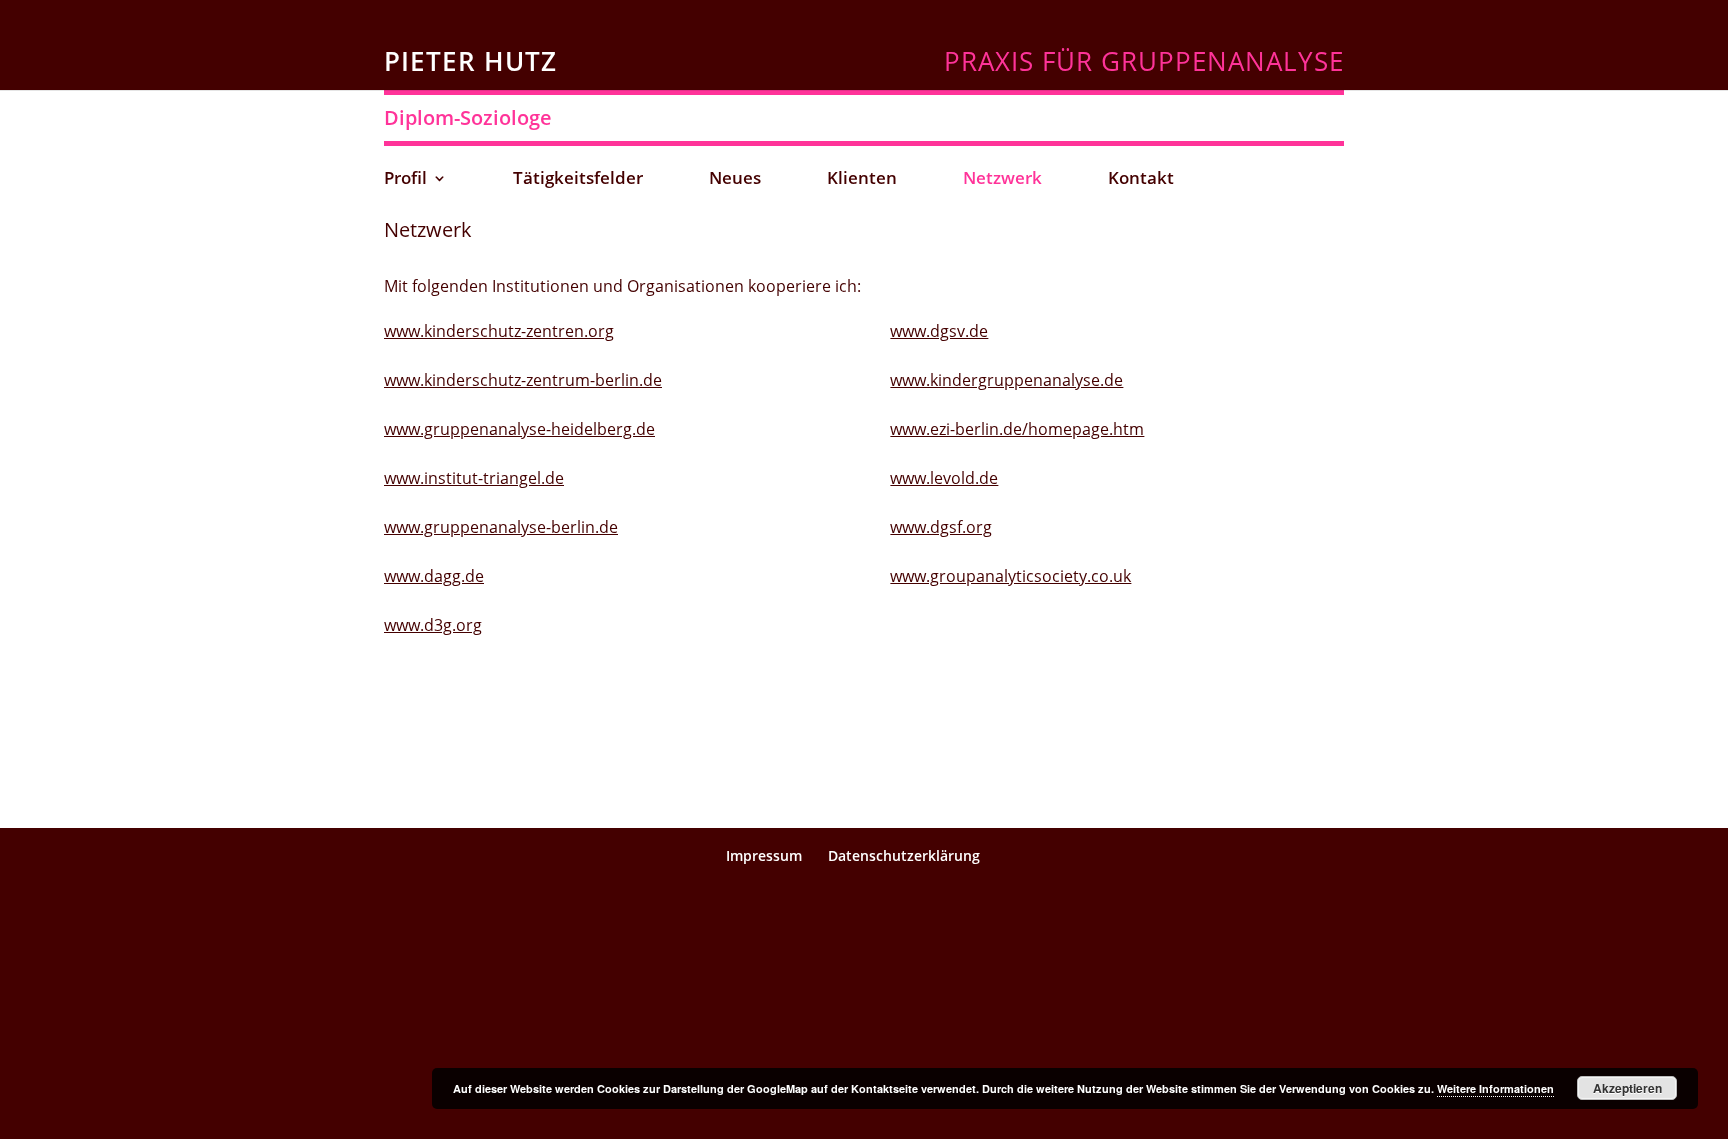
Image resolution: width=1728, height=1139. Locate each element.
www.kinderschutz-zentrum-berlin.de (523, 380)
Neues (735, 180)
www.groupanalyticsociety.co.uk (1010, 576)
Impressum (764, 855)
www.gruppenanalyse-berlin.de (501, 527)
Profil (405, 180)
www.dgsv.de (939, 331)
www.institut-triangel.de (474, 478)
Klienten (862, 180)
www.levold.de (944, 478)
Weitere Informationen (1495, 1088)
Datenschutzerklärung (904, 855)
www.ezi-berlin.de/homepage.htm (1017, 429)
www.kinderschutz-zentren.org (499, 331)
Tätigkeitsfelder (578, 180)
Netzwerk (1002, 180)
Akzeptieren (1627, 1088)
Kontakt (1141, 180)
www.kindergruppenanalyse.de (1006, 380)
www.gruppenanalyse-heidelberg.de (519, 429)
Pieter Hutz (470, 61)
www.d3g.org (433, 625)
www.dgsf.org (941, 527)
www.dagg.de (434, 576)
